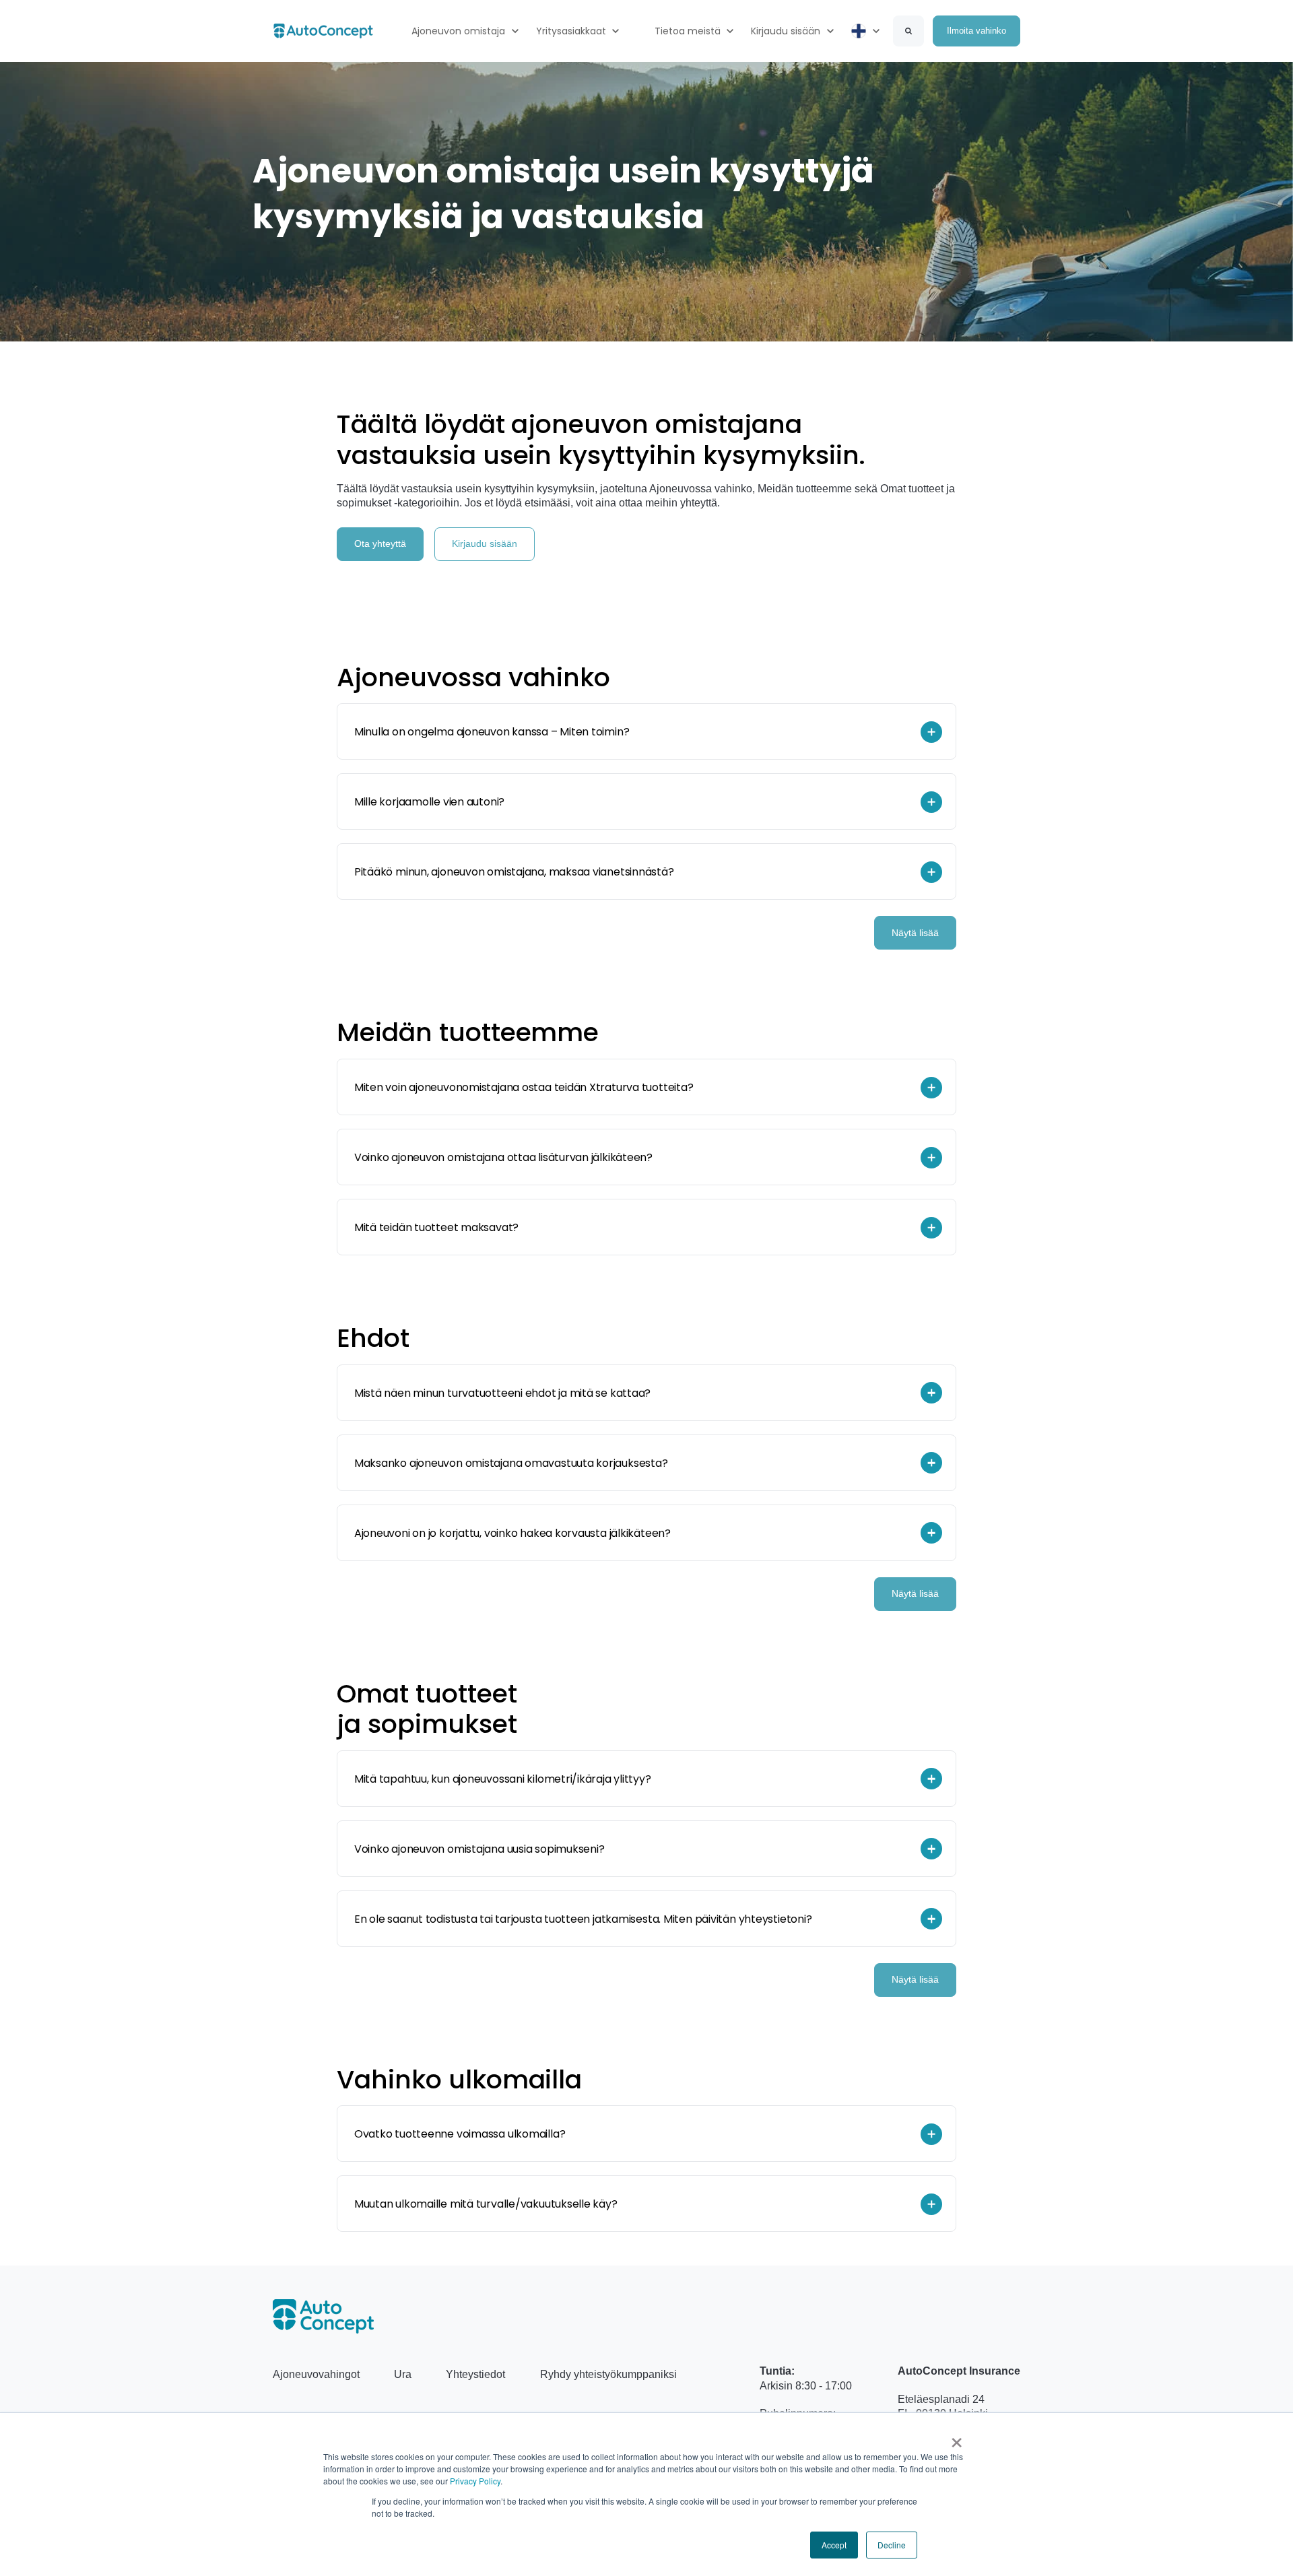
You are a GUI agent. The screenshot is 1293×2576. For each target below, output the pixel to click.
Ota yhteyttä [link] (380, 543)
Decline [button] (892, 2545)
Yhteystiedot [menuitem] (475, 2374)
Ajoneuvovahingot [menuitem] (316, 2374)
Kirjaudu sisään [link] (485, 543)
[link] (323, 30)
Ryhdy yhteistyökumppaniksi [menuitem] (608, 2374)
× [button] (957, 2438)
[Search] (908, 31)
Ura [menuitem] (403, 2374)
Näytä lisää (915, 933)
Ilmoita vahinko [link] (976, 31)
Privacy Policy (475, 2481)
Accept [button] (834, 2545)
